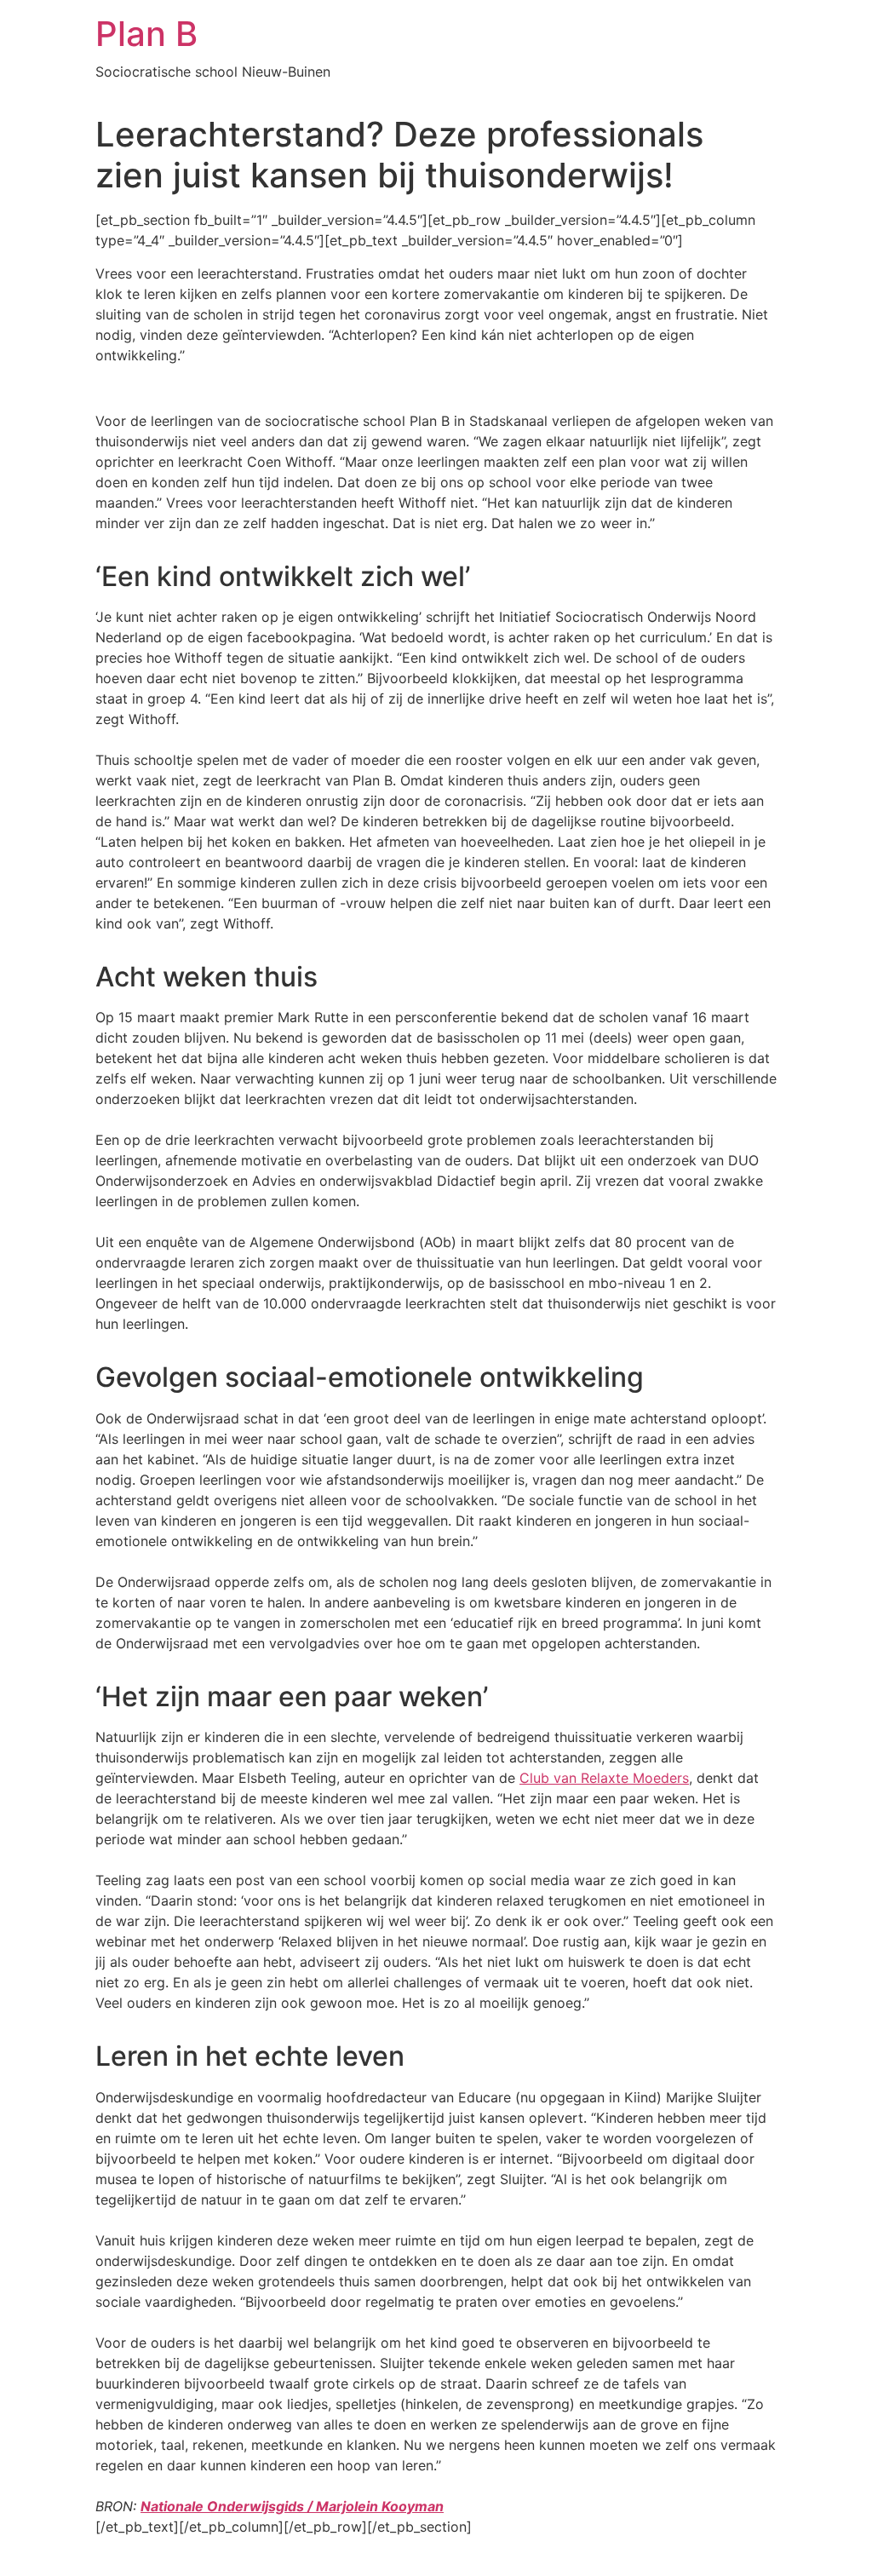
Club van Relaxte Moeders (604, 1778)
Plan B (146, 34)
